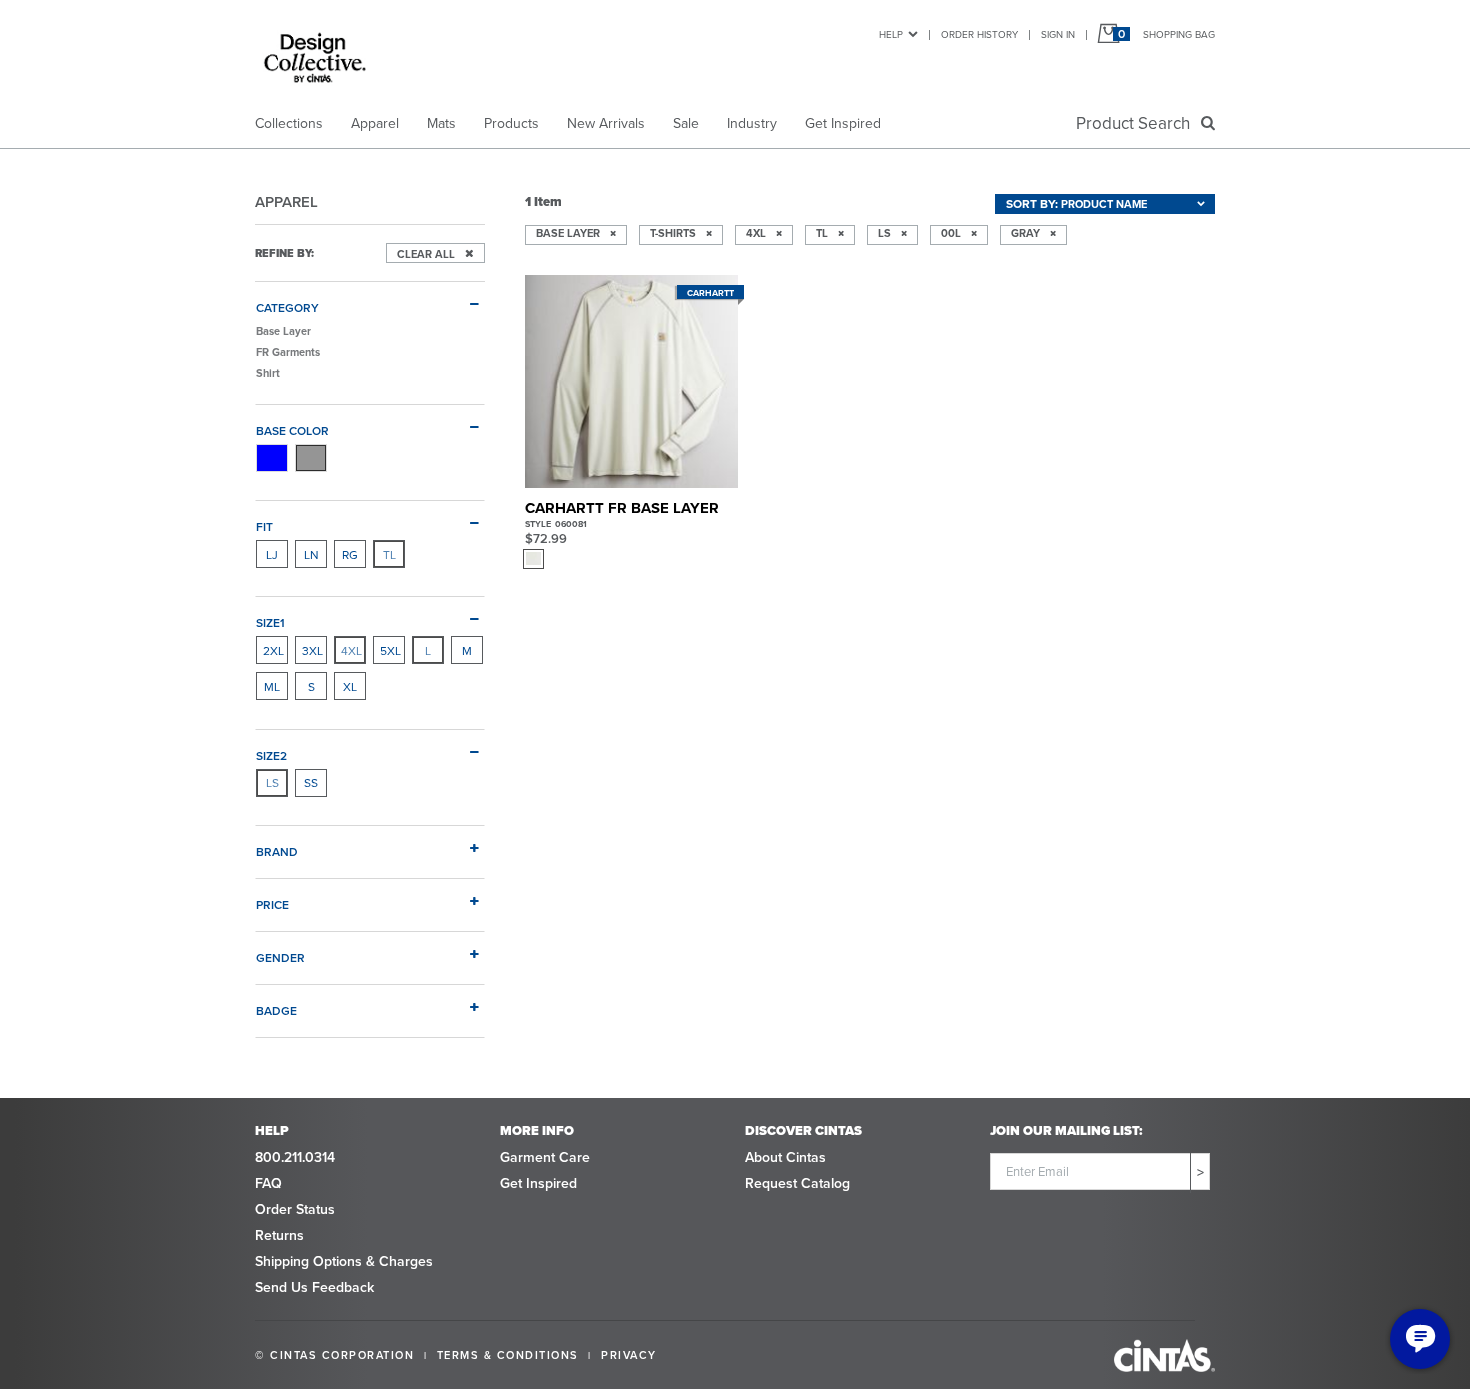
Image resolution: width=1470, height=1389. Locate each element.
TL (389, 554)
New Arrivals (606, 123)
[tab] (370, 299)
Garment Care (545, 1157)
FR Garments (288, 352)
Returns (279, 1235)
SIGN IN (1058, 34)
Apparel (375, 123)
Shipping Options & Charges (344, 1261)
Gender (280, 957)
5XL (390, 650)
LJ (272, 554)
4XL (351, 650)
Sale (686, 123)
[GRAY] (311, 458)
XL (350, 686)
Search (1137, 123)
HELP (891, 34)
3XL (312, 650)
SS (311, 782)
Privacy (629, 1355)
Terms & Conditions (508, 1355)
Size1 (270, 622)
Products (511, 123)
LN (311, 554)
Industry (752, 123)
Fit (264, 526)
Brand (277, 851)
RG (350, 554)
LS (272, 782)
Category (287, 307)
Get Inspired (843, 123)
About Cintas (785, 1157)
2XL (273, 650)
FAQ (268, 1183)
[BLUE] (272, 458)
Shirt (268, 373)
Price (272, 904)
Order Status (295, 1209)
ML (272, 686)
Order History (979, 34)
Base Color (292, 430)
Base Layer (283, 331)
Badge (276, 1010)
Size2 (271, 755)
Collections (289, 123)
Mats (441, 123)
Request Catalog (797, 1183)
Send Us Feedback (314, 1287)
